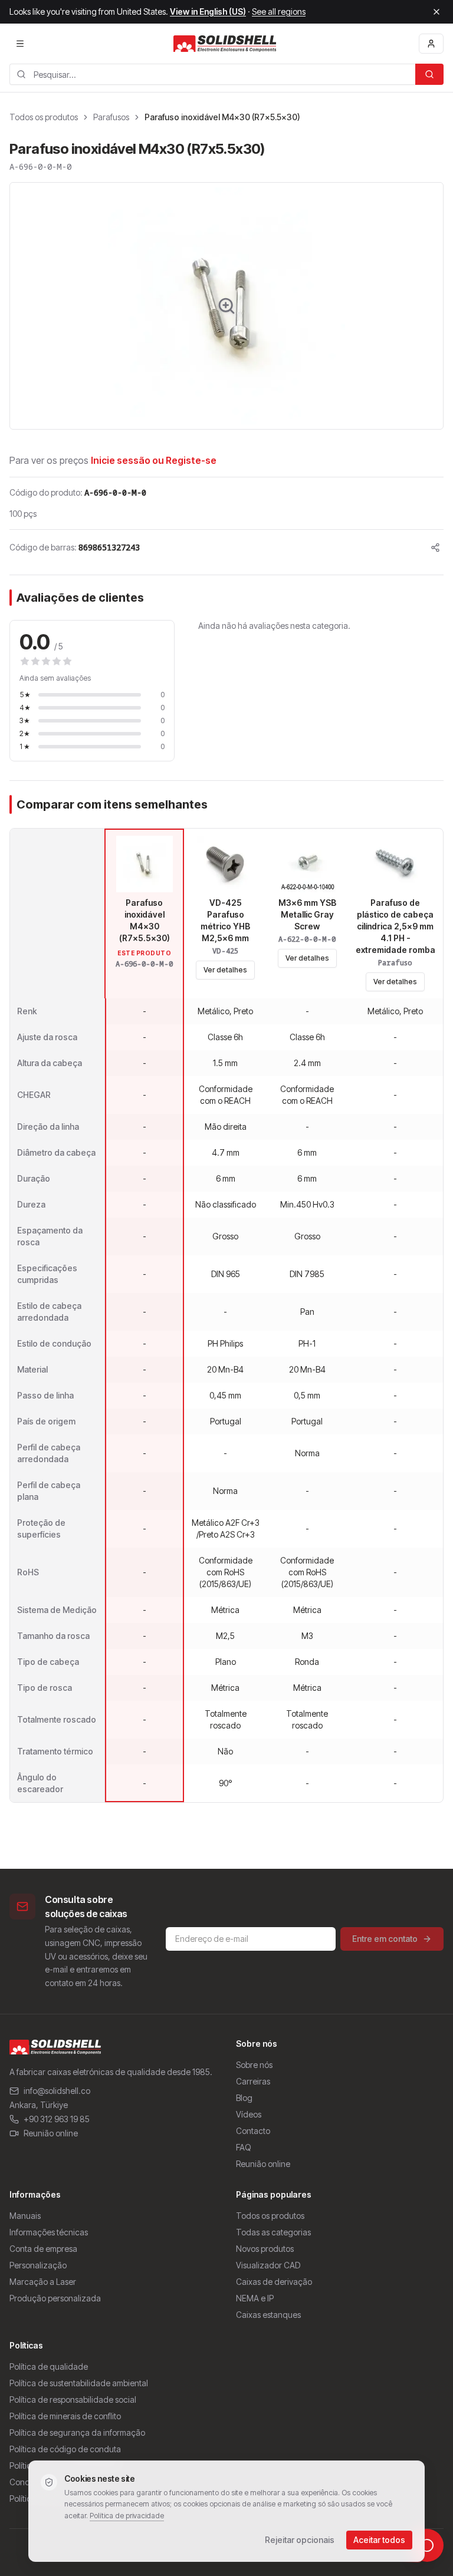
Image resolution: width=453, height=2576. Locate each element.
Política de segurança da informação (77, 2432)
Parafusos (111, 117)
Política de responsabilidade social (73, 2399)
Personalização (38, 2265)
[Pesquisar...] (429, 74)
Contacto (253, 2131)
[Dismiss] (436, 12)
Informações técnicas (49, 2232)
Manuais (25, 2216)
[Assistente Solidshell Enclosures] (427, 2545)
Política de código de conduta (65, 2449)
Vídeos (249, 2114)
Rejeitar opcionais (300, 2540)
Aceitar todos (379, 2540)
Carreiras (253, 2081)
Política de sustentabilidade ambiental (79, 2383)
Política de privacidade (127, 2516)
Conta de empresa (43, 2249)
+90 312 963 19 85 (57, 2119)
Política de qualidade (49, 2366)
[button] (226, 306)
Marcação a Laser (43, 2282)
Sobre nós (254, 2065)
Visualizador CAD (268, 2265)
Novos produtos (265, 2249)
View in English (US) (208, 11)
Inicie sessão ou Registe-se (154, 460)
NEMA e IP (255, 2298)
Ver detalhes (225, 970)
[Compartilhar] (435, 547)
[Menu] (20, 44)
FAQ (244, 2147)
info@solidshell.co (57, 2091)
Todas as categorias (273, 2232)
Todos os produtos (44, 117)
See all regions (279, 11)
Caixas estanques (268, 2315)
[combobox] (212, 74)
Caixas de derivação (274, 2282)
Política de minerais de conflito (65, 2416)
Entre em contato (385, 1939)
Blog (244, 2098)
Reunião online (51, 2133)
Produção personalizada (55, 2298)
